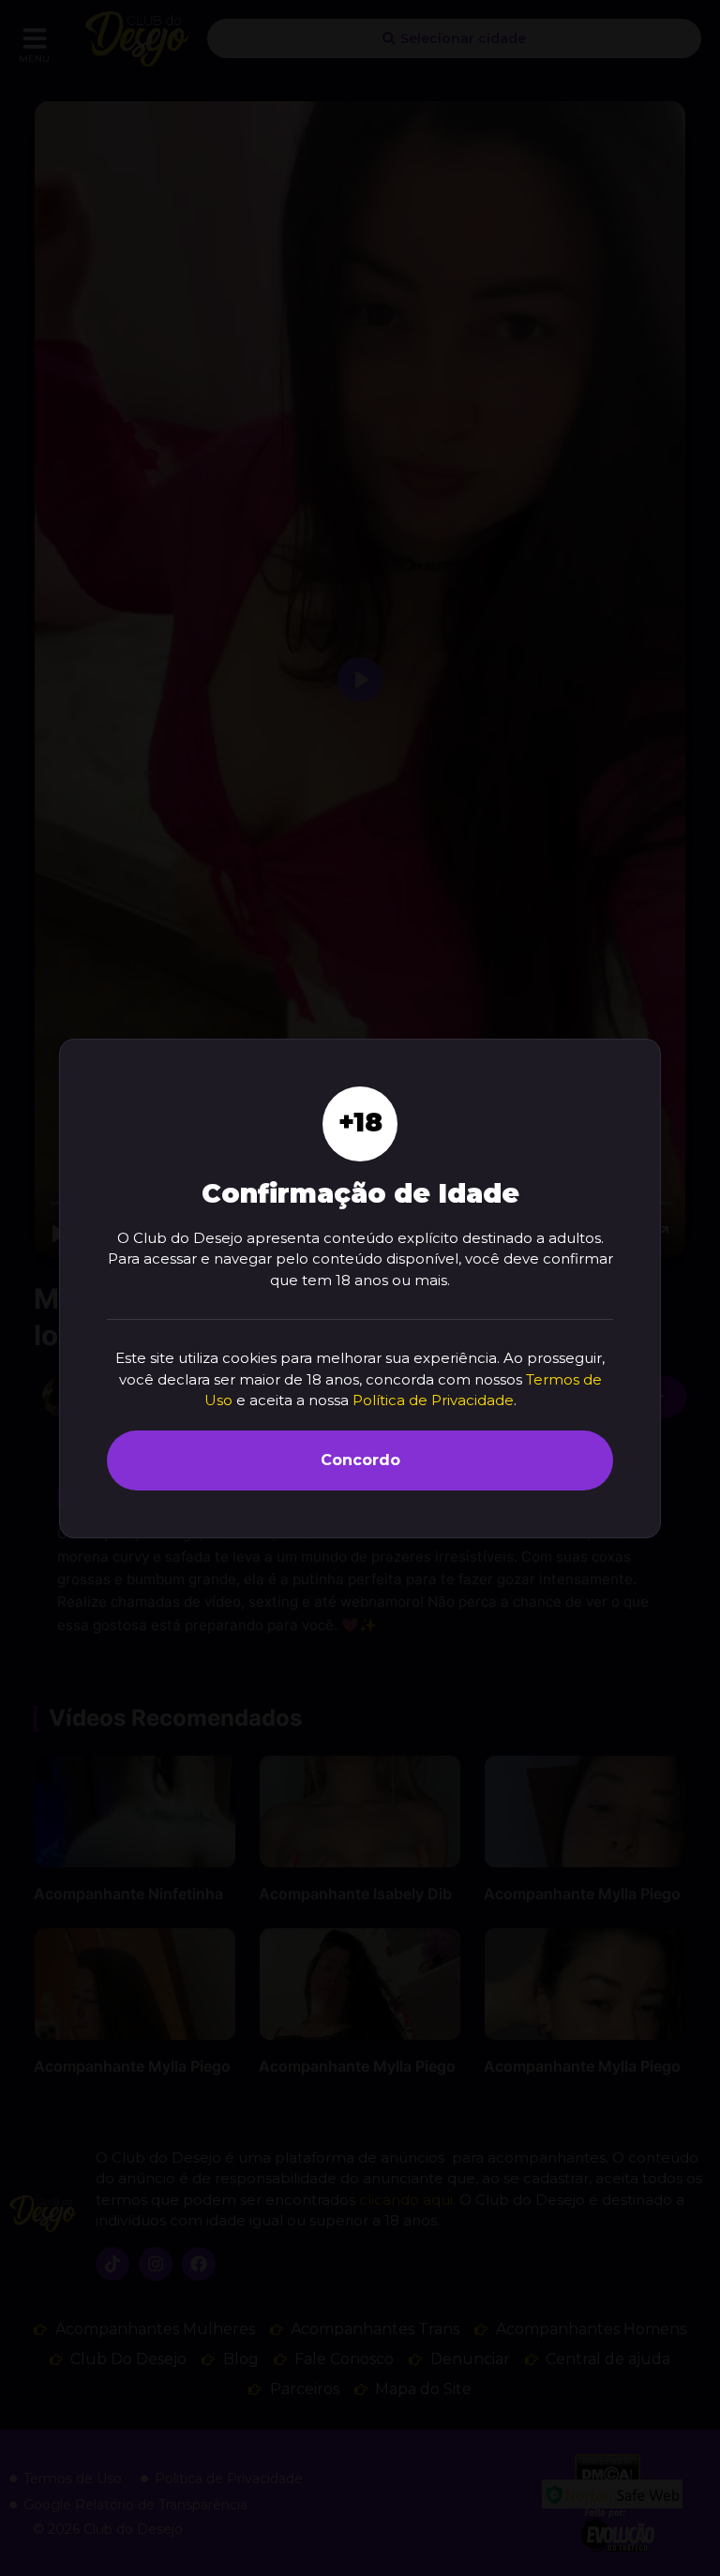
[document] (360, 1288)
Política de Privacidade (433, 1400)
